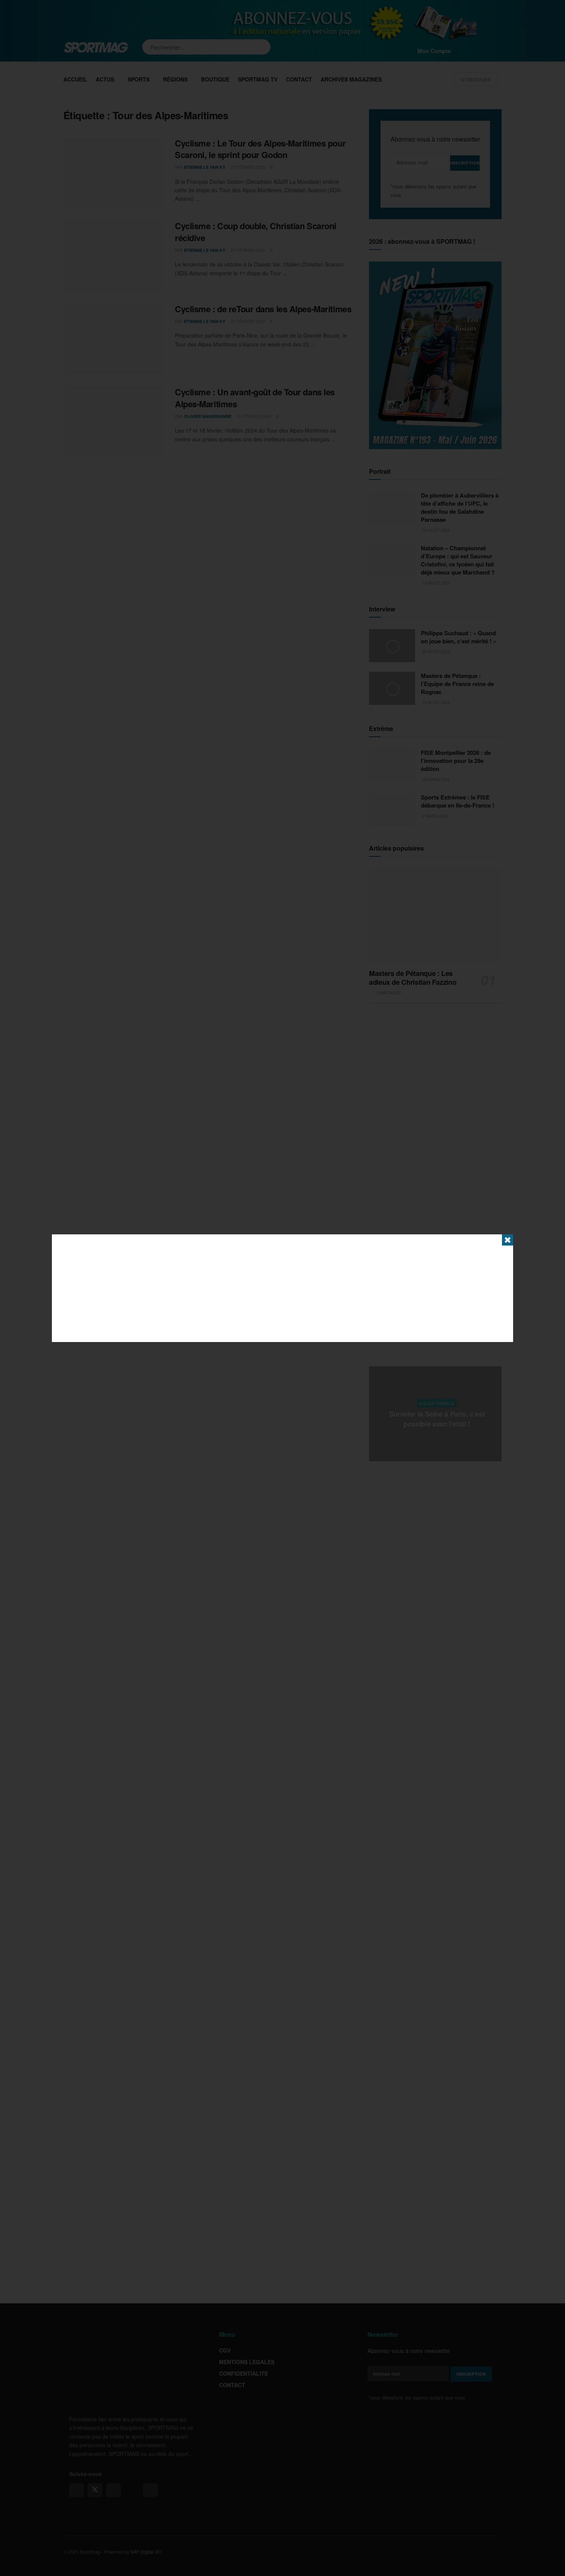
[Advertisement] (282, 1288)
